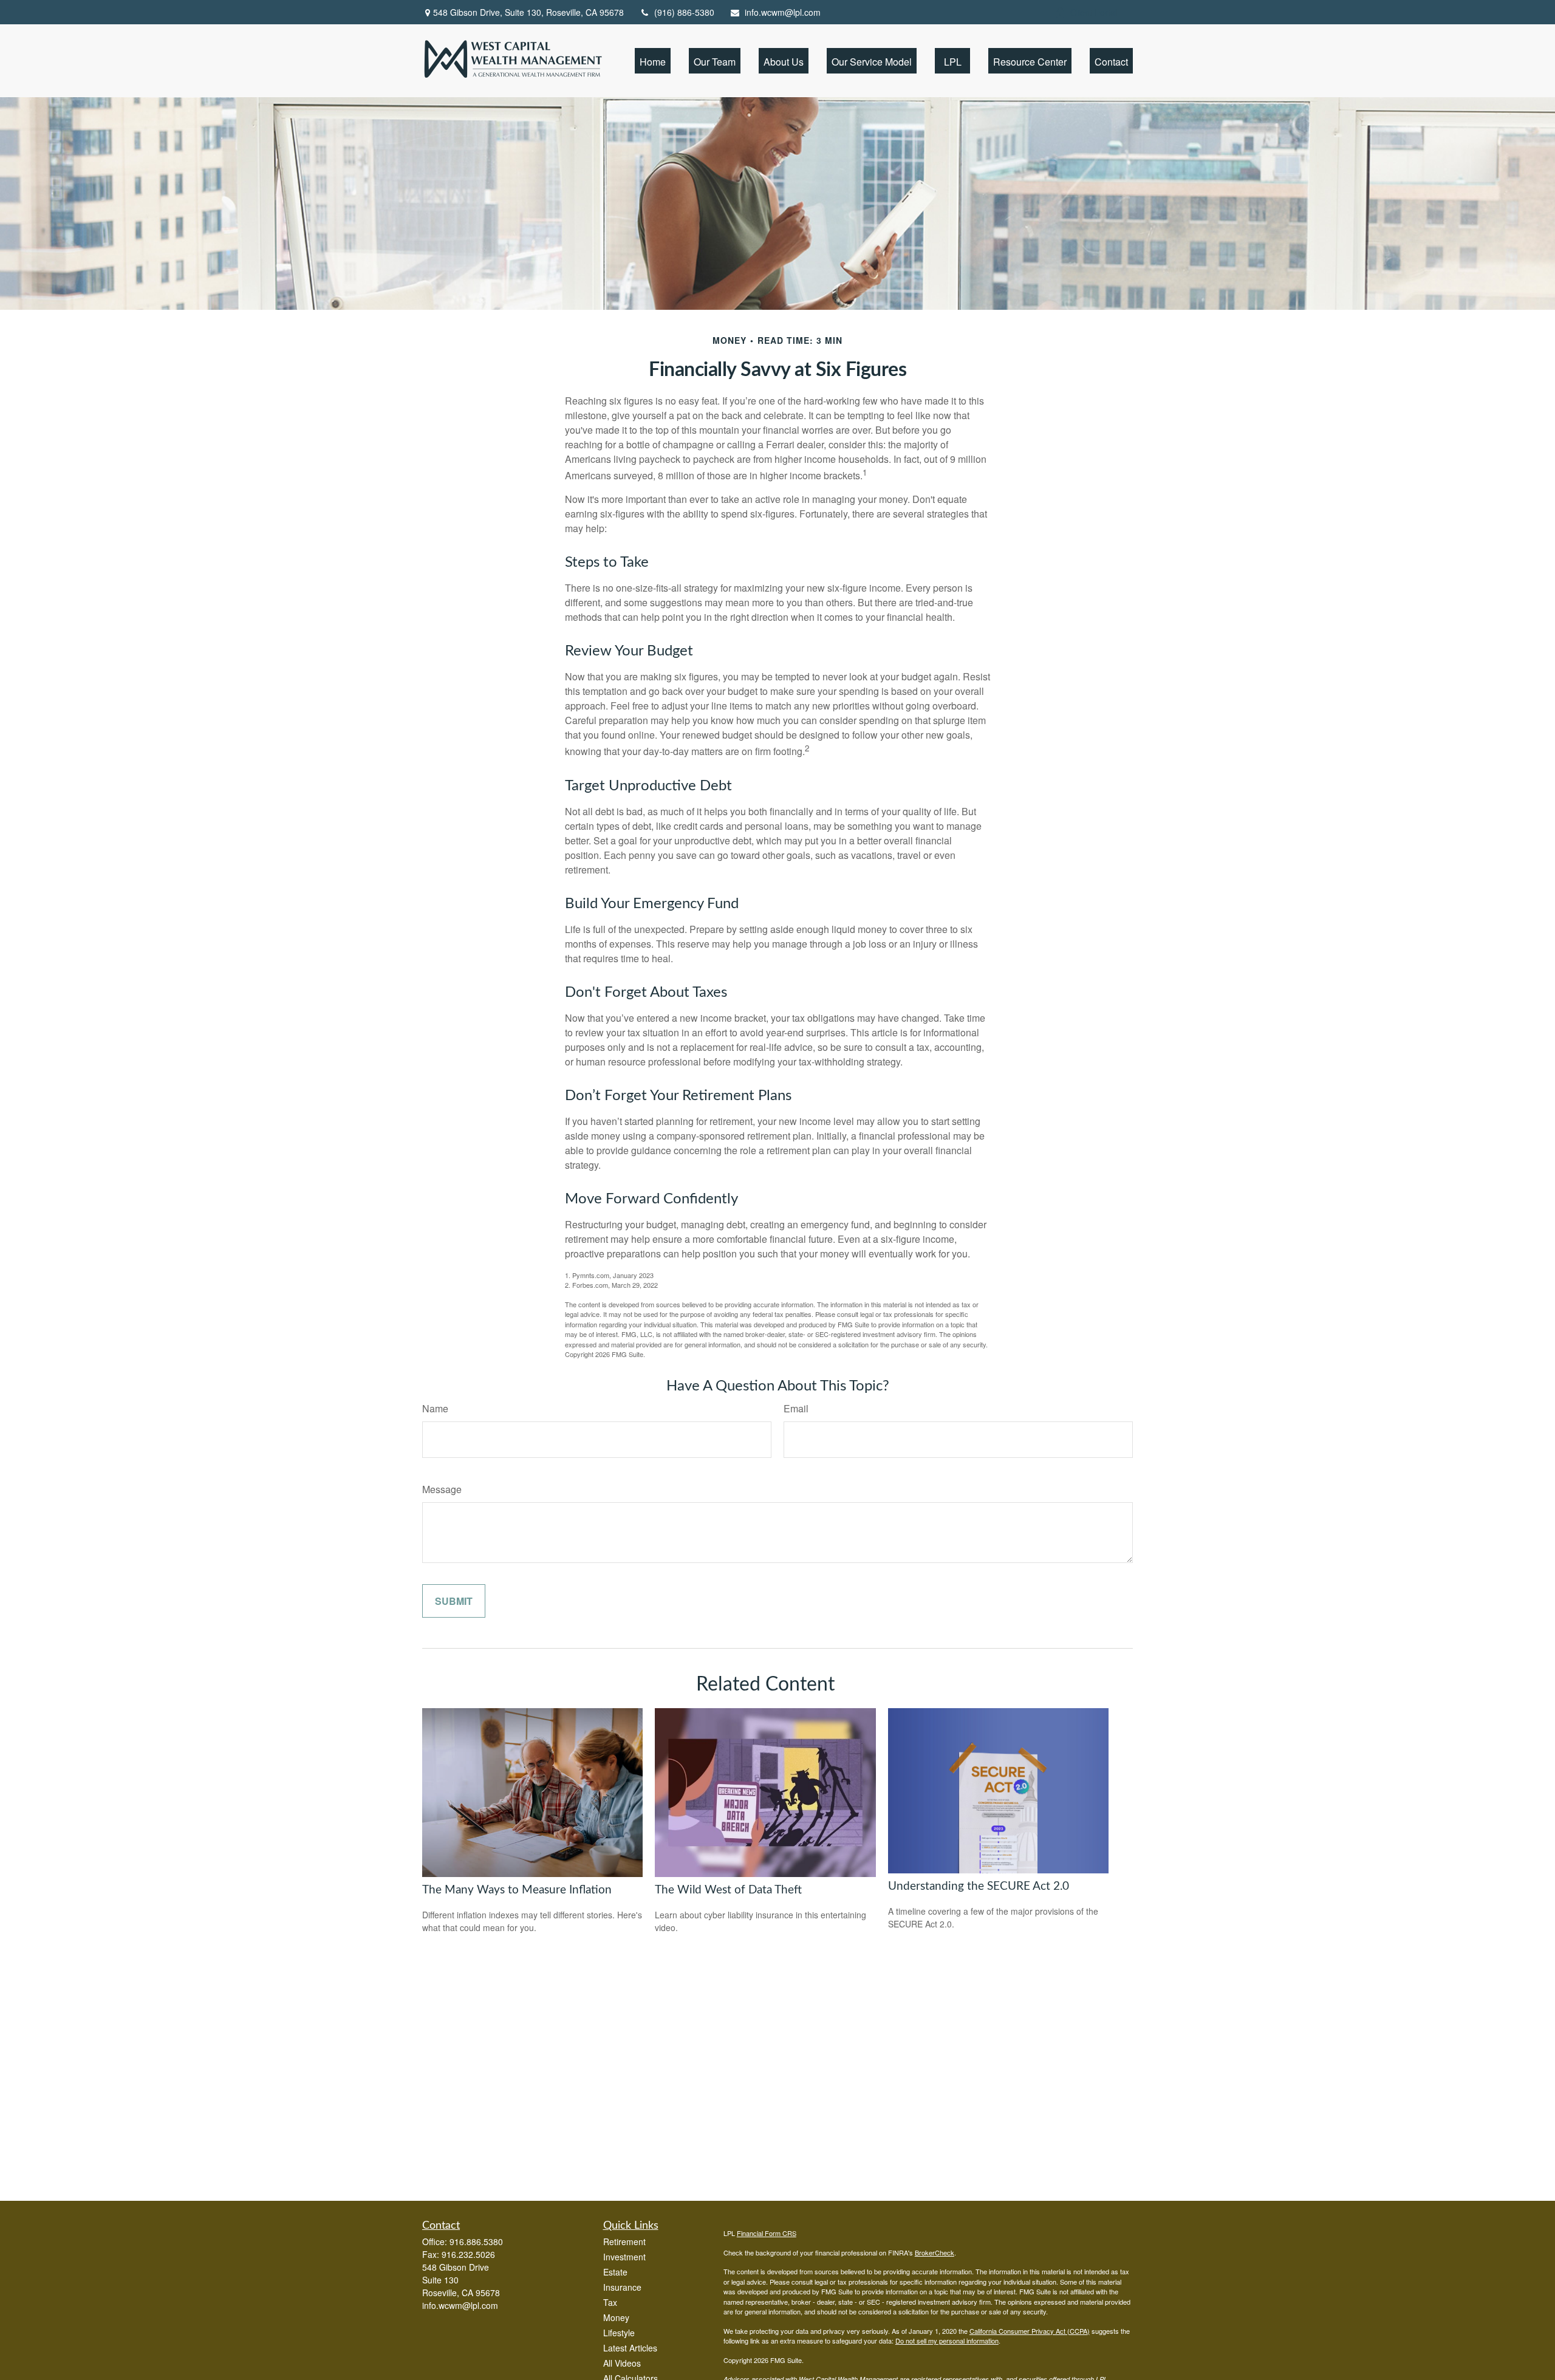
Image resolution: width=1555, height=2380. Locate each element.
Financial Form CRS (767, 2233)
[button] (653, 60)
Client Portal (1094, 12)
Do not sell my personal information (947, 2341)
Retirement (624, 2242)
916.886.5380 (476, 2242)
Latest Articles (630, 2348)
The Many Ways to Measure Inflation (517, 1890)
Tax (610, 2302)
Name (435, 1408)
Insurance (622, 2287)
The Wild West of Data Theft (728, 1890)
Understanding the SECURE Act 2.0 (979, 1886)
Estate (615, 2272)
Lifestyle (619, 2333)
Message (442, 1489)
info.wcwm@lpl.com (783, 12)
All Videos (622, 2363)
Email (796, 1408)
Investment (624, 2257)
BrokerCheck (935, 2252)
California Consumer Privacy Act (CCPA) (1030, 2331)
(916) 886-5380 (684, 12)
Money (616, 2317)
